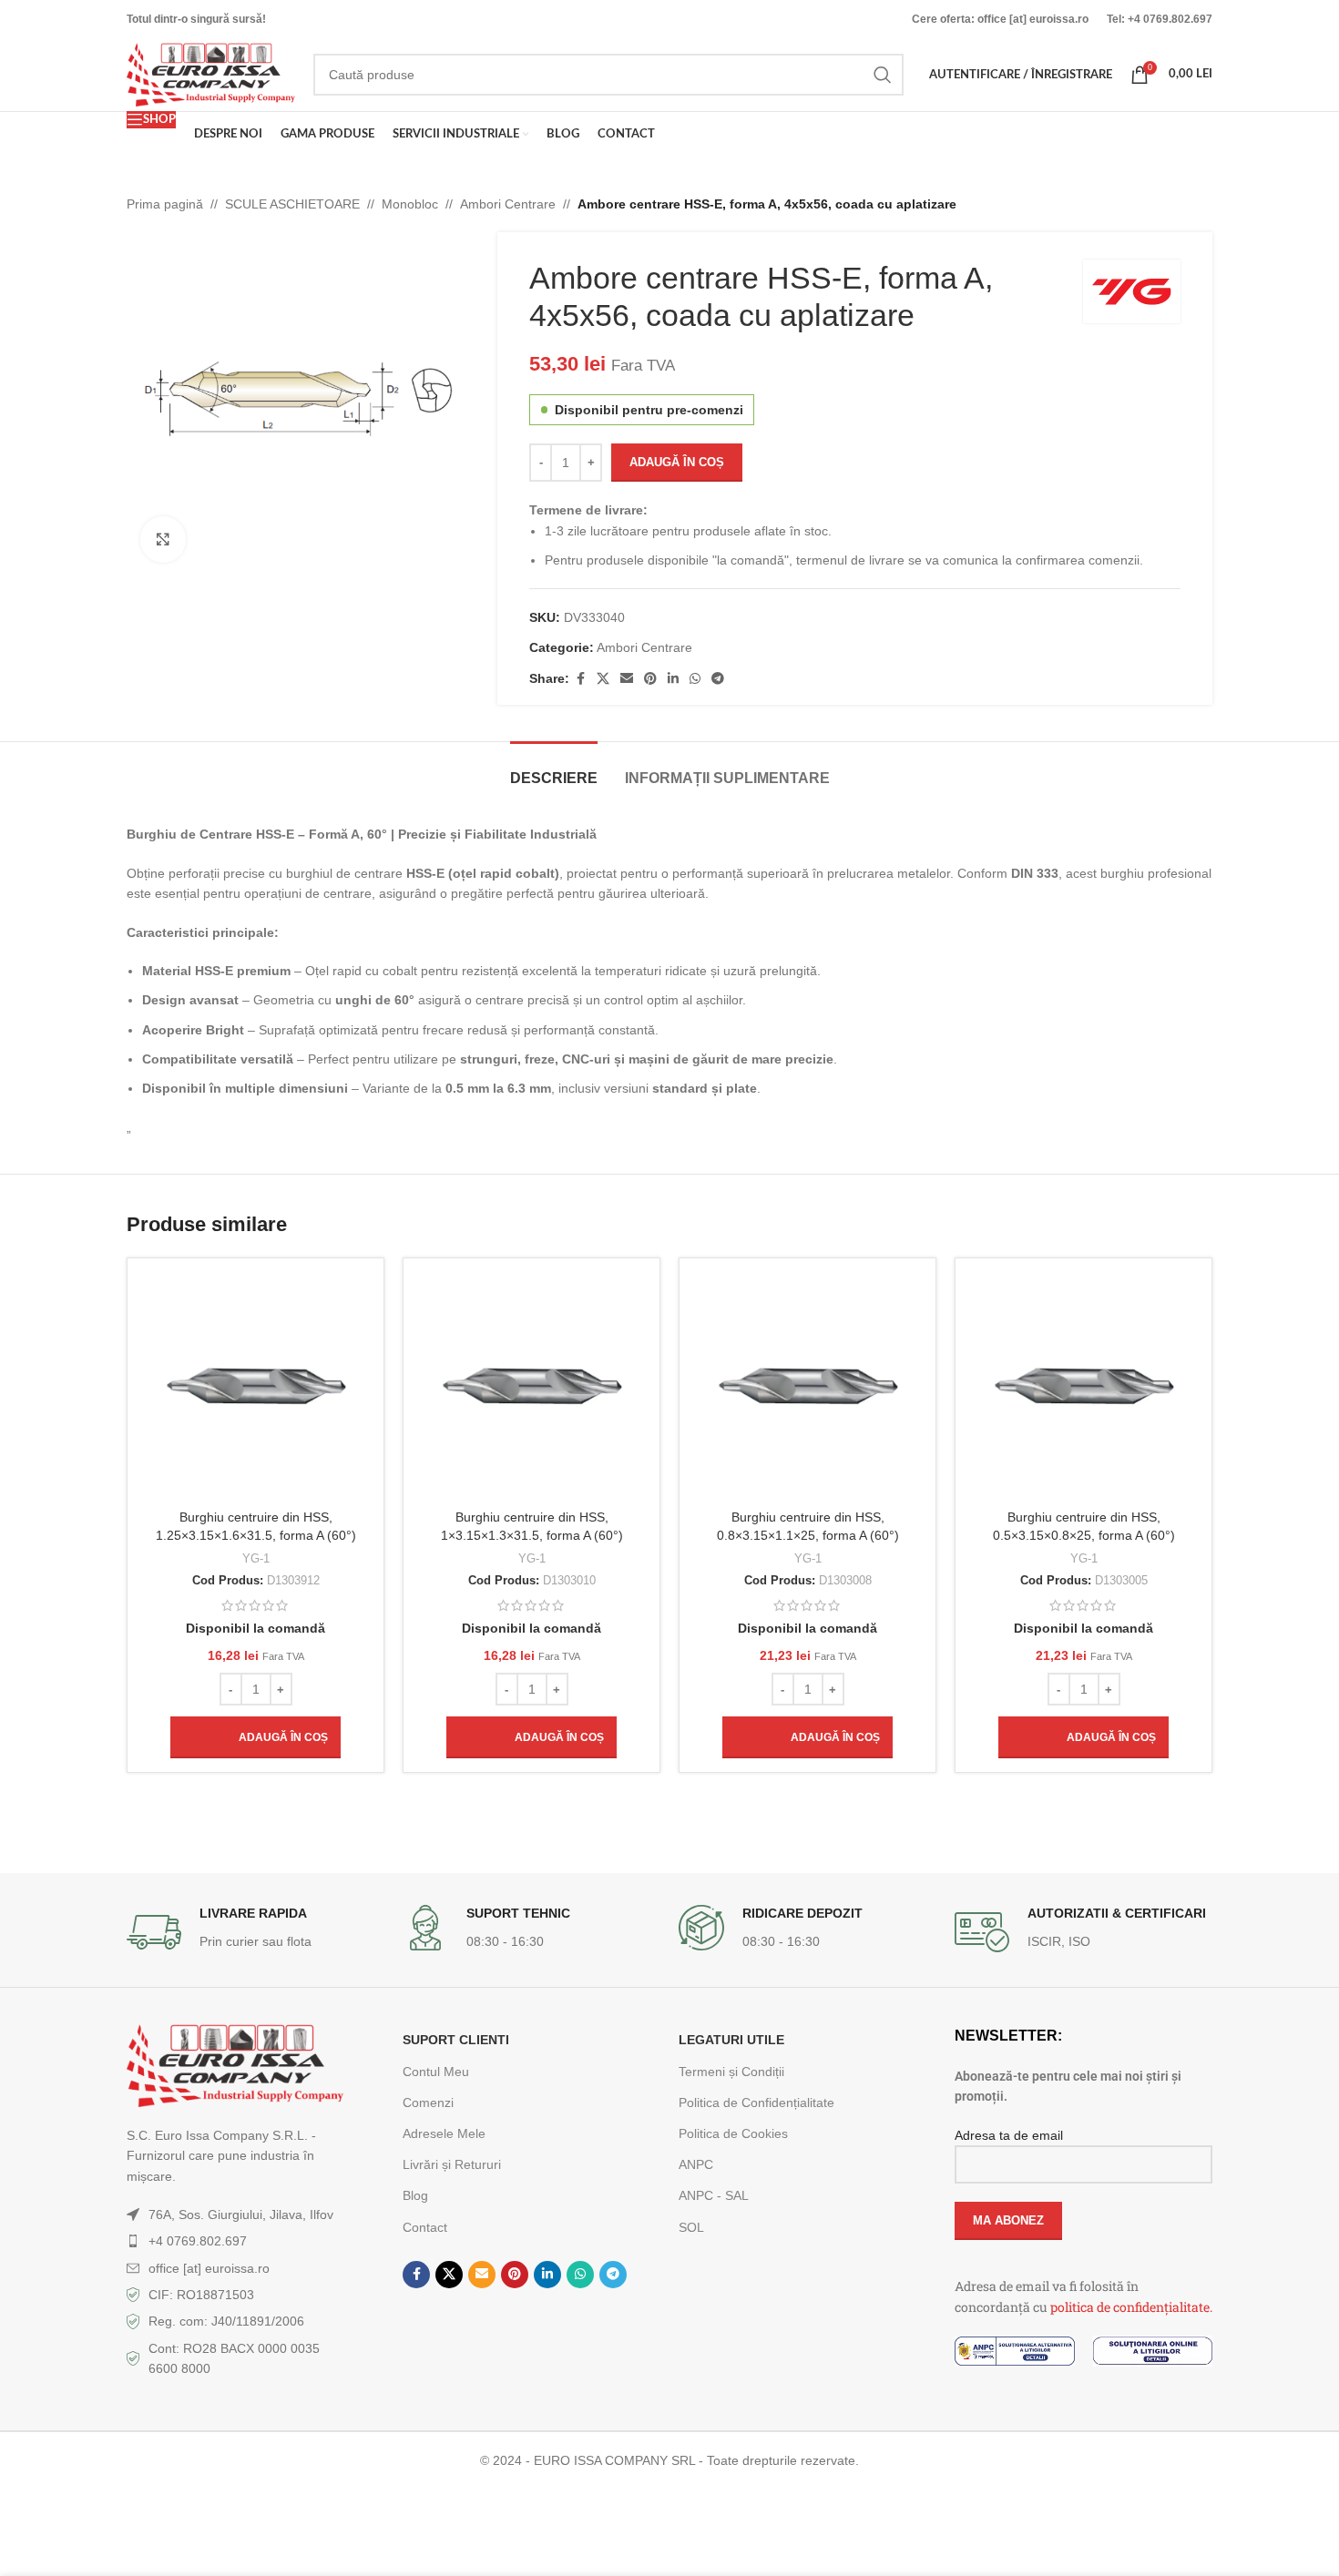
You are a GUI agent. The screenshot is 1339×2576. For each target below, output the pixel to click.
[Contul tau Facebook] (580, 679)
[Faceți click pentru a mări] (163, 539)
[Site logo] (211, 74)
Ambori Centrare (508, 204)
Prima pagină (165, 204)
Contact (425, 2227)
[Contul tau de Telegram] (718, 679)
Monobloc (410, 204)
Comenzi (428, 2103)
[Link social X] (603, 679)
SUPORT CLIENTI (456, 2040)
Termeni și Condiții (731, 2072)
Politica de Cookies (733, 2133)
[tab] (554, 769)
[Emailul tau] (627, 679)
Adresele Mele (444, 2133)
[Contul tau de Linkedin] (673, 679)
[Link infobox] (256, 1932)
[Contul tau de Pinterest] (650, 679)
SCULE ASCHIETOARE (292, 204)
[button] (256, 1737)
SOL (691, 2227)
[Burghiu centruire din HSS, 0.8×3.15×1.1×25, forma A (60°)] (807, 1386)
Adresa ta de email (1009, 2135)
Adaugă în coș (677, 462)
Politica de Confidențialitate (756, 2103)
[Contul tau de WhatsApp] (695, 679)
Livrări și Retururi (452, 2164)
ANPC (696, 2164)
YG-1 (256, 1558)
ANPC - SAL (714, 2195)
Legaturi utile (731, 2040)
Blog (415, 2195)
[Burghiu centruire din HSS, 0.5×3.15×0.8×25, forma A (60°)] (1083, 1386)
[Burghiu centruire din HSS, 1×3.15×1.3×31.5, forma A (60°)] (532, 1386)
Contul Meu (436, 2072)
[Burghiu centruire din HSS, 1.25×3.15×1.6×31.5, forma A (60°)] (256, 1386)
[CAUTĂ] (883, 75)
